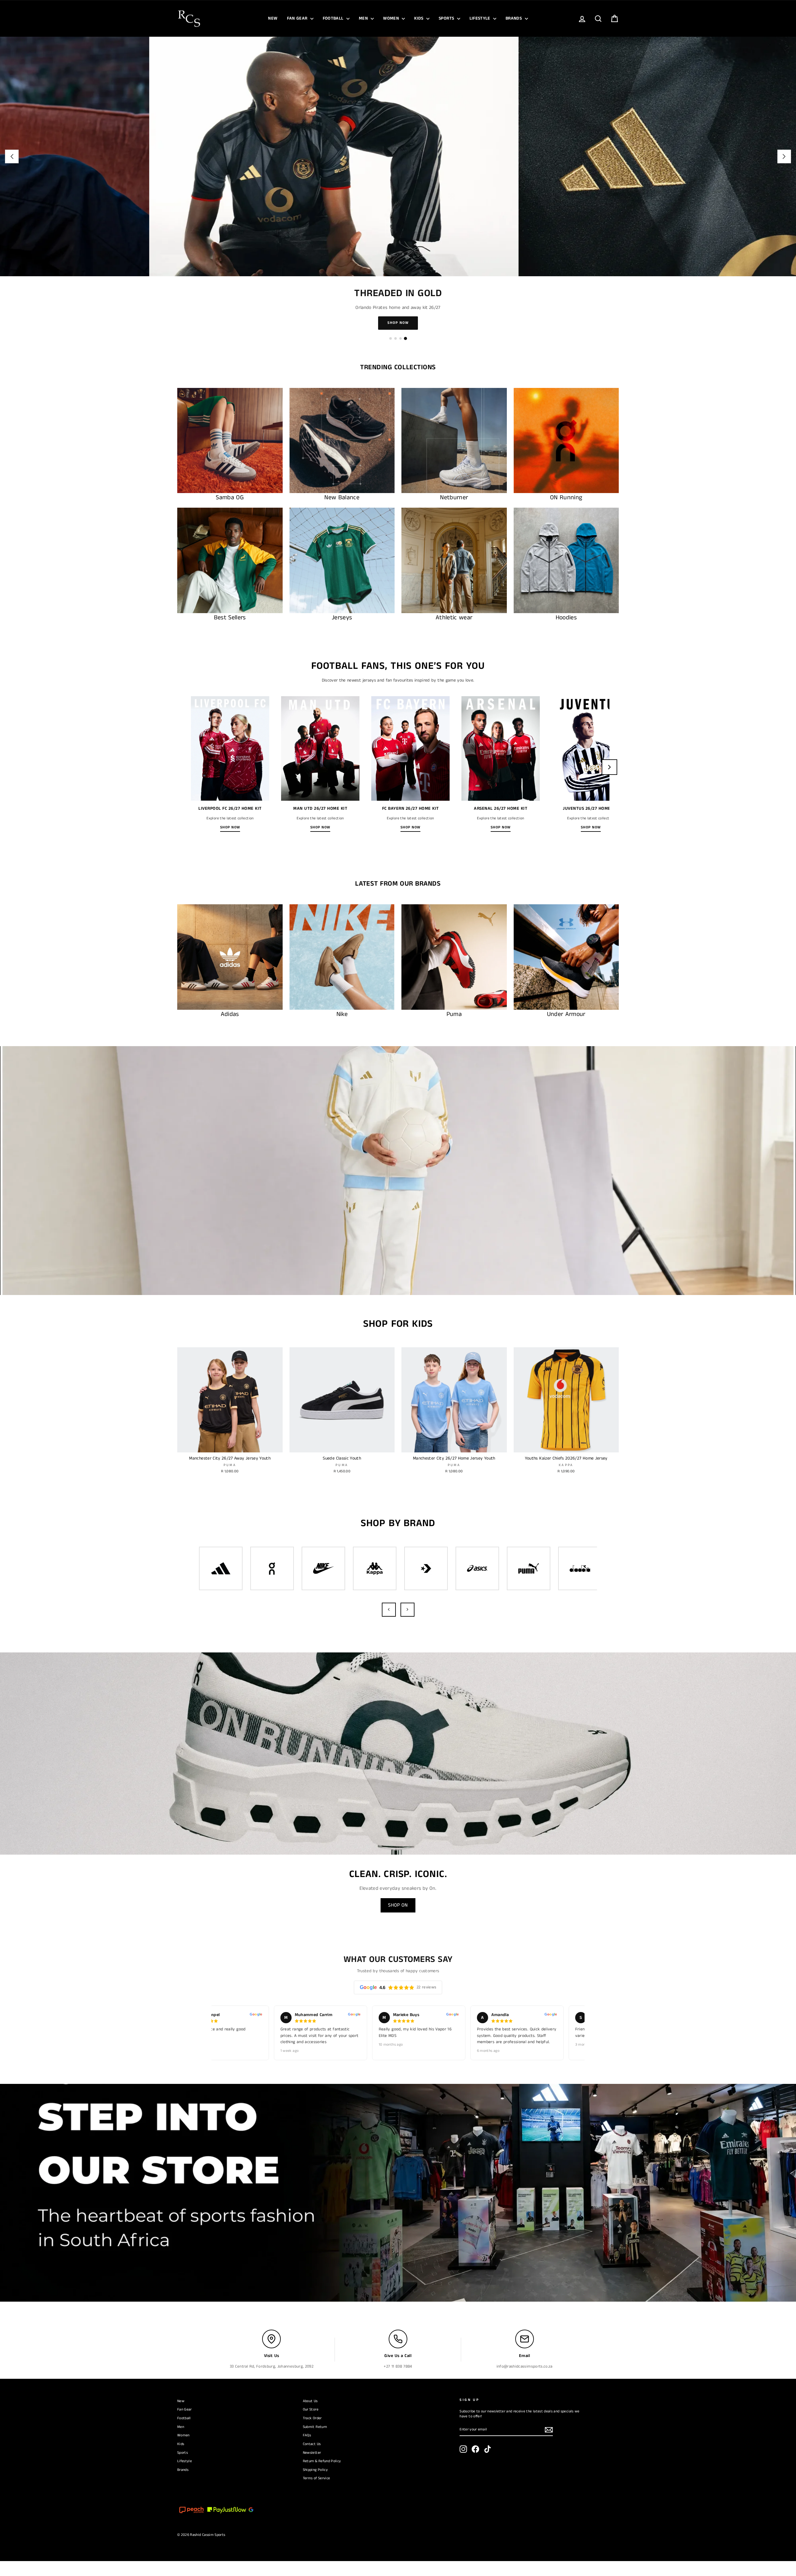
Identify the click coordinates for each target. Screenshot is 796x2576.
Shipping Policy (315, 2485)
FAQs (307, 2450)
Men (364, 18)
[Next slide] (609, 782)
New (273, 18)
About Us (310, 2416)
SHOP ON (398, 1920)
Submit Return (315, 2442)
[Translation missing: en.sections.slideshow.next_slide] (784, 156)
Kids (419, 18)
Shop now (230, 842)
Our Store (311, 2424)
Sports (447, 18)
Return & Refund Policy (322, 2476)
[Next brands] (407, 1625)
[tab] (391, 353)
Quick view (230, 1461)
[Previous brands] (389, 1625)
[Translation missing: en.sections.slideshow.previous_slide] (12, 156)
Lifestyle (481, 18)
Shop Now (398, 338)
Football (334, 18)
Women (392, 18)
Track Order (312, 2433)
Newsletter (312, 2468)
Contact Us (312, 2459)
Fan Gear (298, 18)
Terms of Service (317, 2493)
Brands (514, 18)
